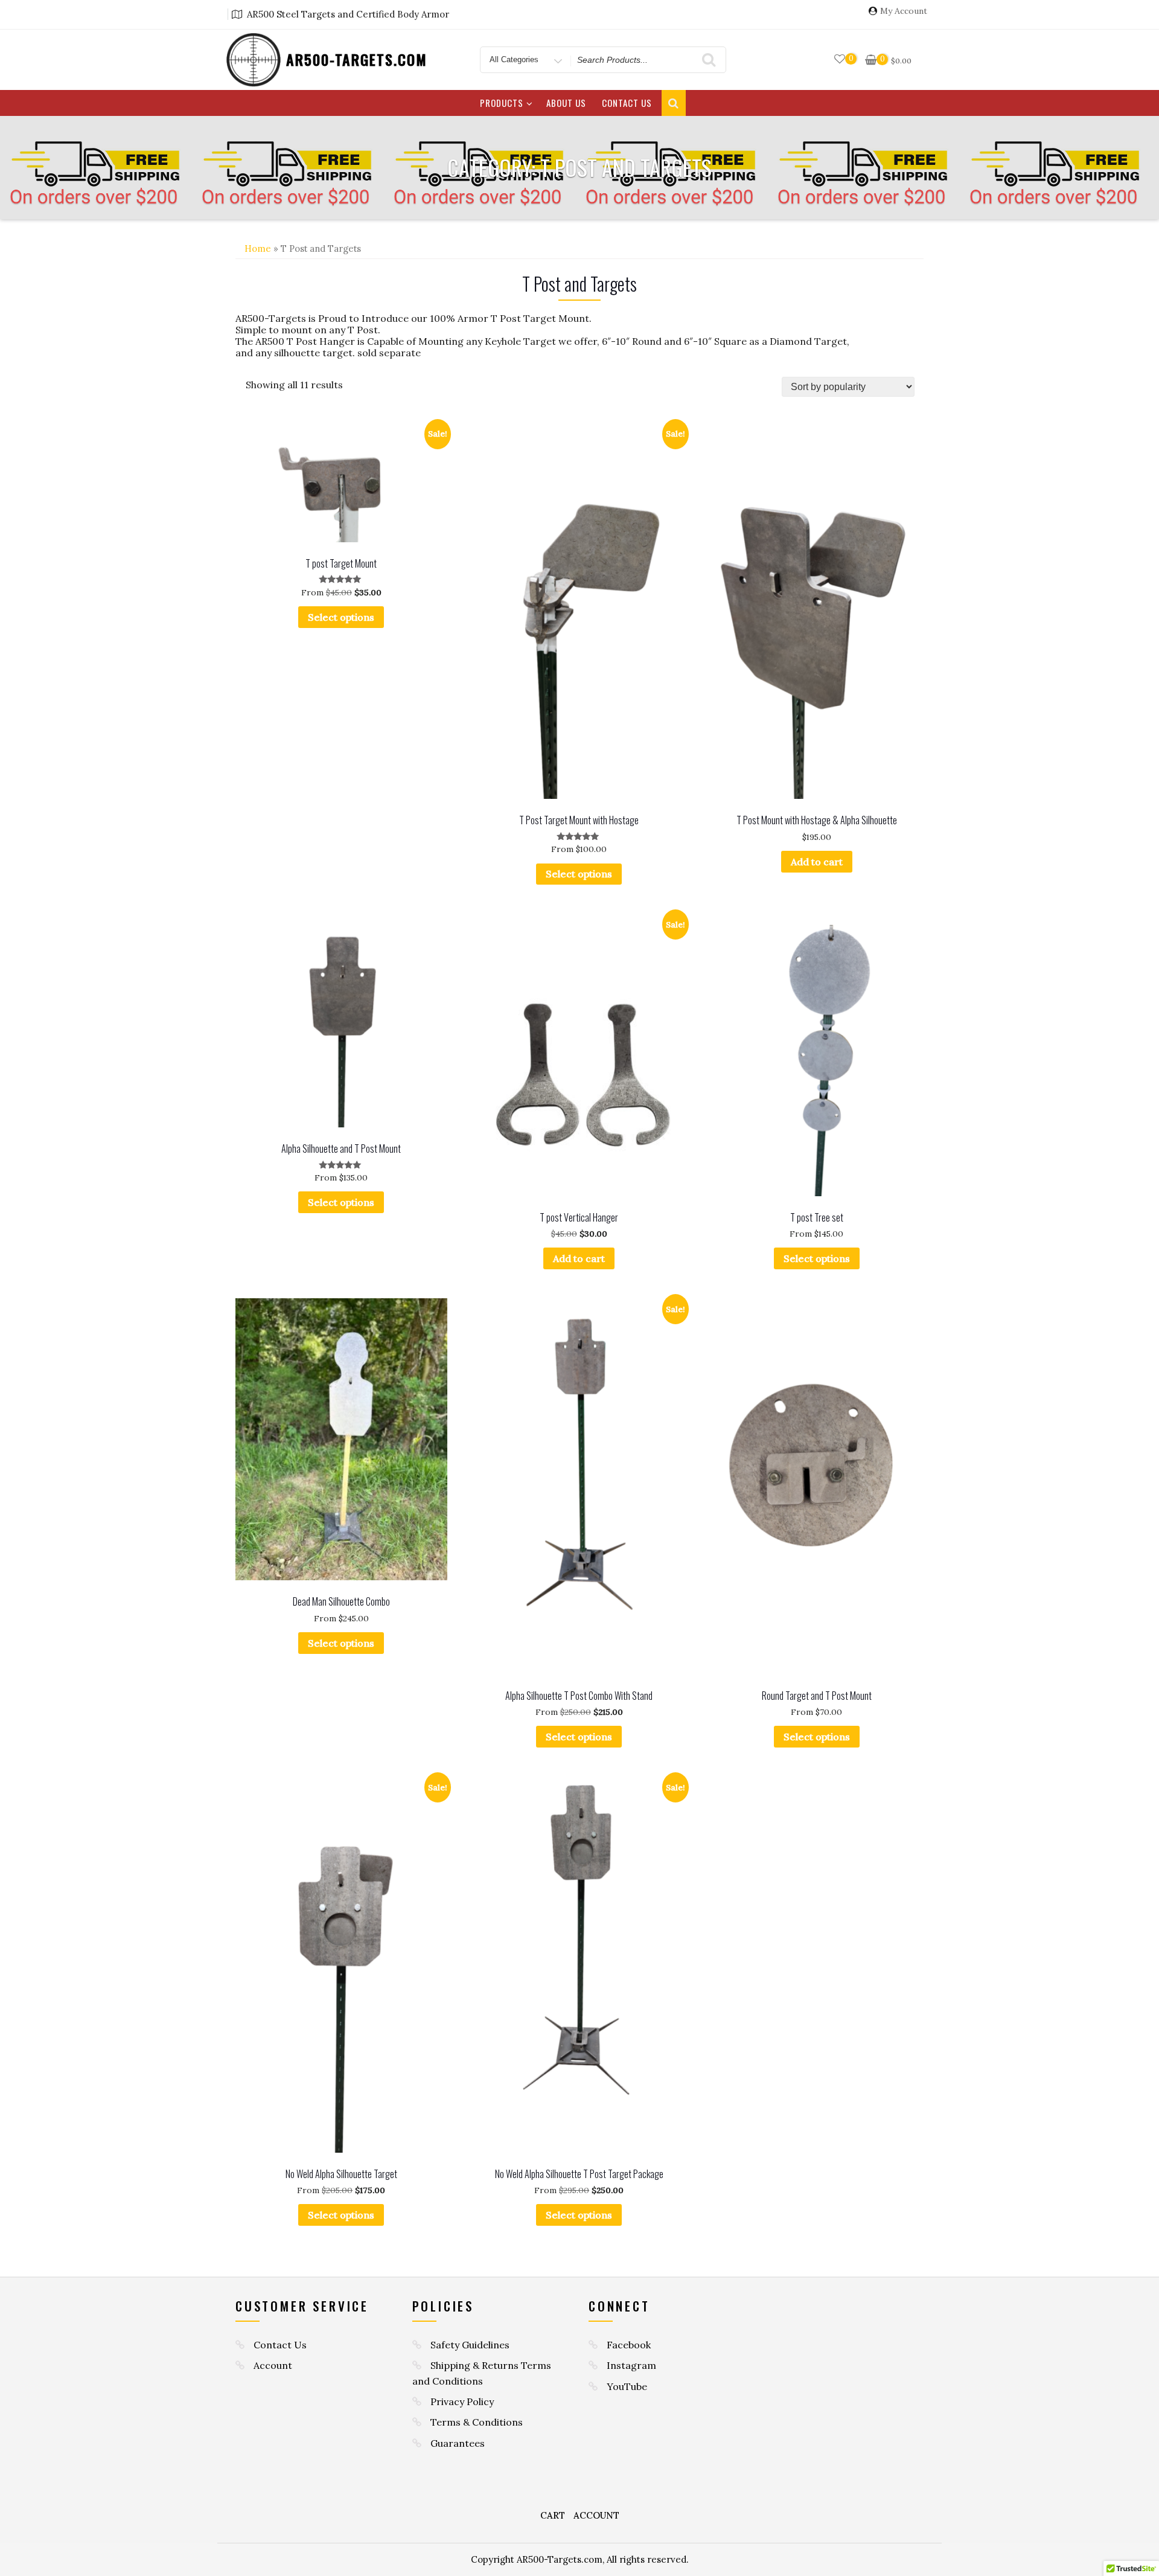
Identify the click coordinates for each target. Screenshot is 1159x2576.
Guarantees (458, 2443)
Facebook (629, 2345)
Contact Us (627, 103)
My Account (904, 11)
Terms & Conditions (477, 2422)
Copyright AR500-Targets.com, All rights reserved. (580, 2559)
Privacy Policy (462, 2401)
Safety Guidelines (470, 2345)
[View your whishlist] (840, 59)
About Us (566, 103)
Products (502, 103)
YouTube (627, 2386)
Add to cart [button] (817, 862)
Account (273, 2365)
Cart (553, 2515)
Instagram (631, 2365)
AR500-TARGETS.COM (357, 59)
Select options (341, 617)
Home (258, 248)
